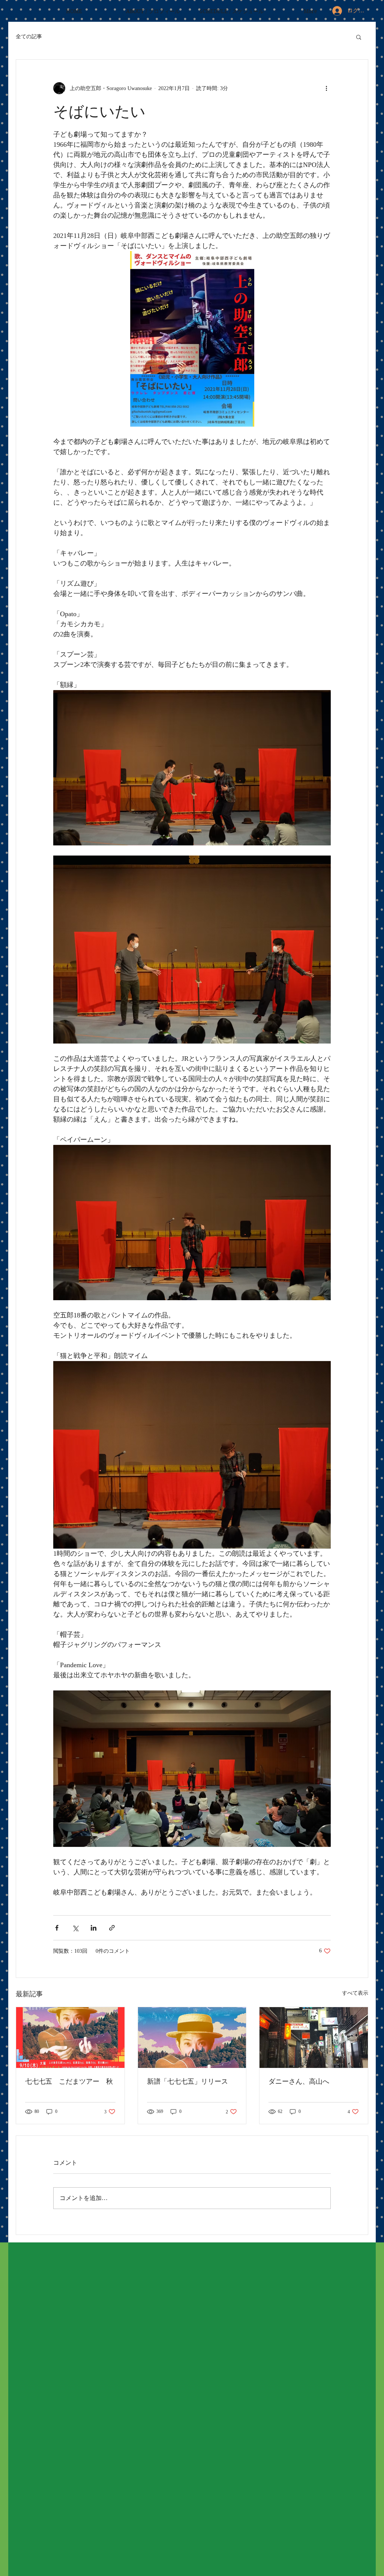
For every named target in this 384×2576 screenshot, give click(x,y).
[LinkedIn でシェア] (94, 1928)
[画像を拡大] (192, 1455)
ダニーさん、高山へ (299, 2081)
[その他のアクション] (326, 88)
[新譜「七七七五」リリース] (192, 2038)
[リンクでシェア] (112, 1928)
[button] (359, 37)
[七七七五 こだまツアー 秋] (70, 2038)
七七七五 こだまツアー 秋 (69, 2081)
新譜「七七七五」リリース (187, 2081)
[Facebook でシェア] (57, 1928)
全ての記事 (29, 37)
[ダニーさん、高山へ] (314, 2038)
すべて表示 (355, 1993)
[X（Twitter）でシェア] (75, 1928)
